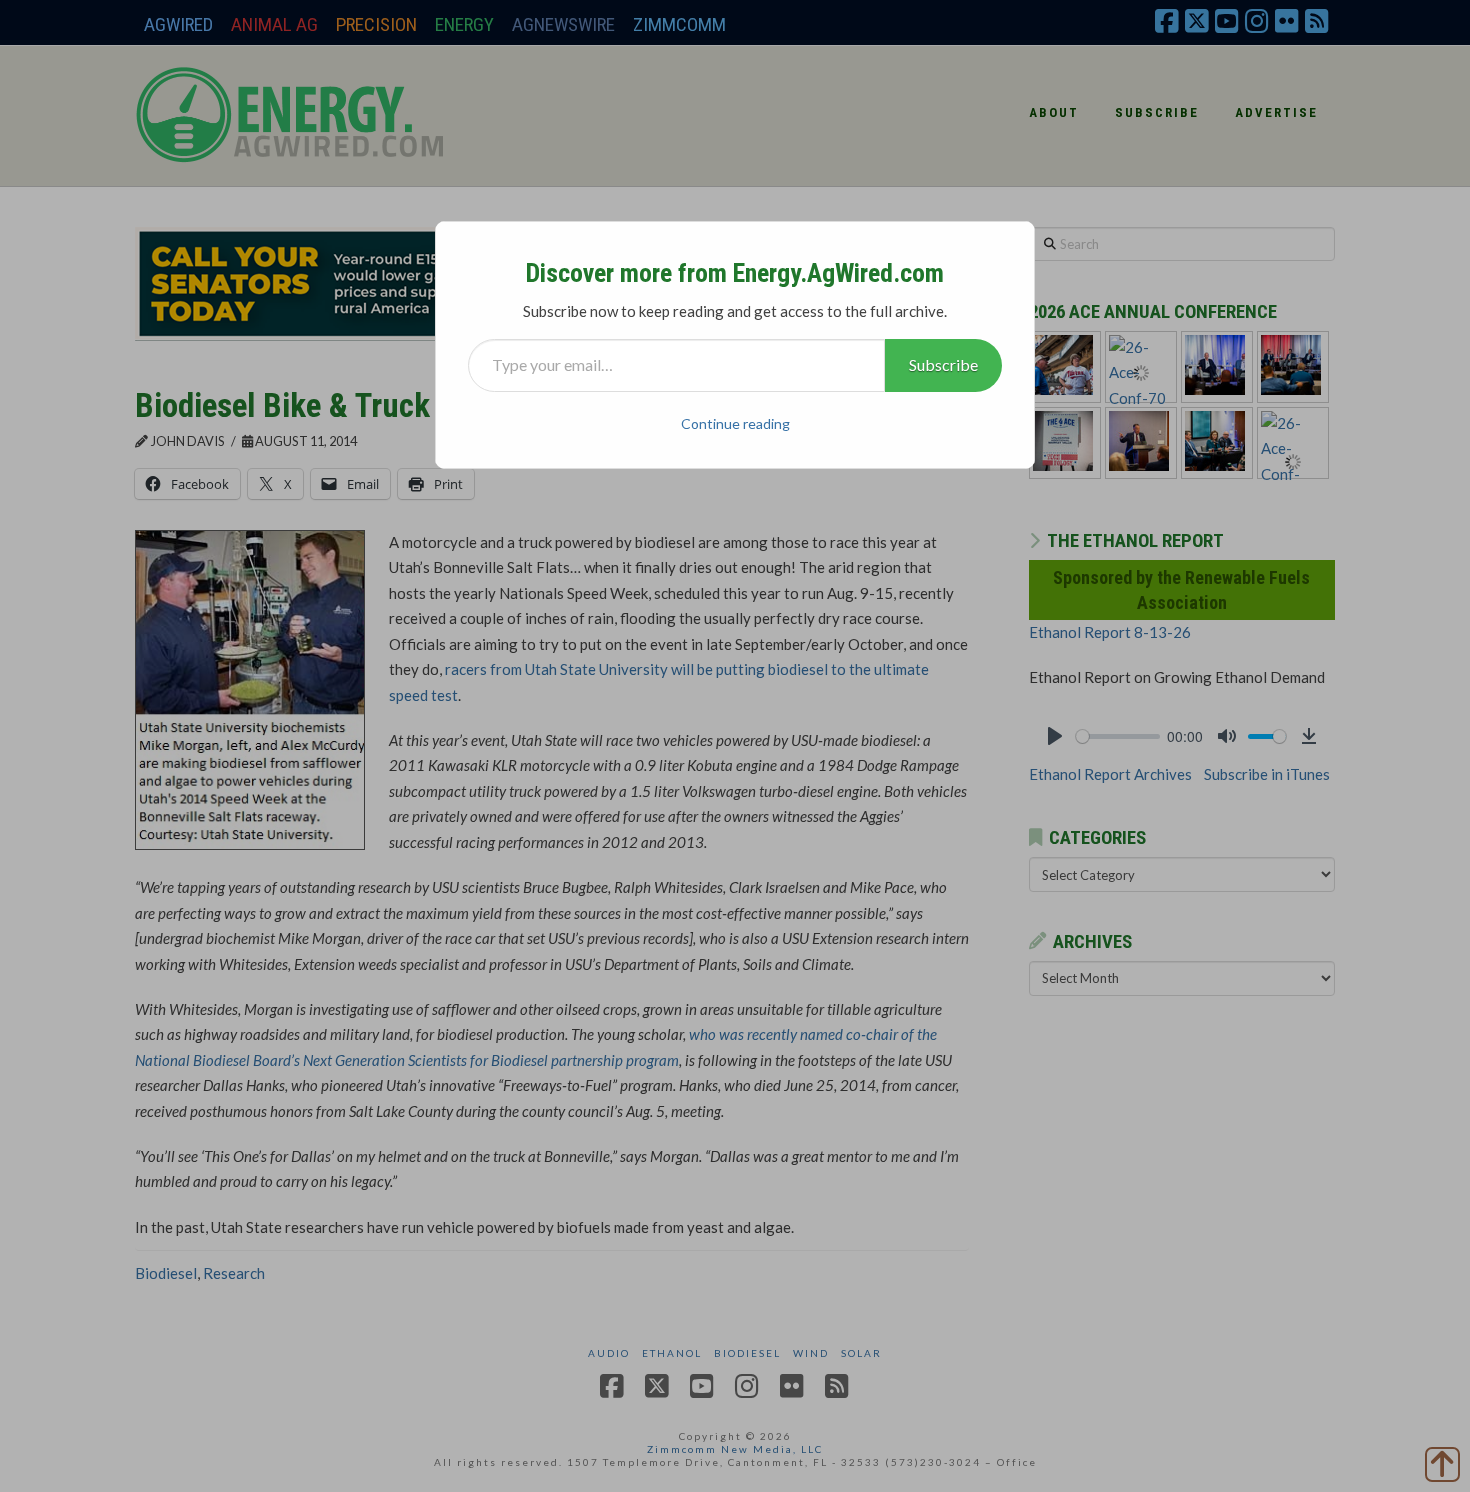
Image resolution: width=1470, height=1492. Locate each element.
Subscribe (943, 364)
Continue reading (735, 423)
